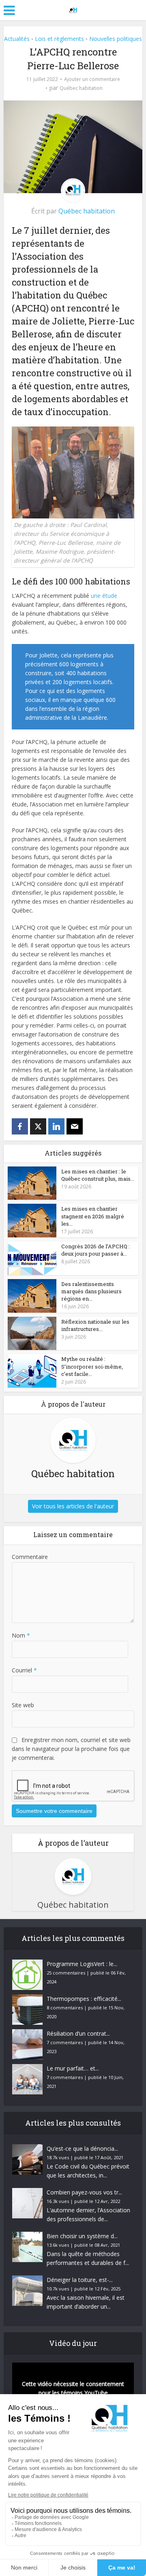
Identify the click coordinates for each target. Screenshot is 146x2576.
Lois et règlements (59, 39)
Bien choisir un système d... (82, 2236)
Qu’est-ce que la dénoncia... (82, 2148)
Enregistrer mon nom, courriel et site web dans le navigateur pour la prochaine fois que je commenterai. (71, 1749)
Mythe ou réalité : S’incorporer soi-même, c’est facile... (92, 1366)
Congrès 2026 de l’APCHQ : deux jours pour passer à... (96, 1250)
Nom (21, 1635)
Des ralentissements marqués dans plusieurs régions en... (91, 1291)
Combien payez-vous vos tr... (84, 2192)
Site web (23, 1705)
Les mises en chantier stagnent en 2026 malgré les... (93, 1216)
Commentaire (30, 1557)
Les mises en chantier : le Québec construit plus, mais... (98, 1175)
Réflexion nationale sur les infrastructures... (95, 1325)
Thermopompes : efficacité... (84, 1999)
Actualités (17, 39)
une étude (104, 596)
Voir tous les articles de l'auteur (73, 1506)
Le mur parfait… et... (73, 2068)
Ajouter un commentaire (92, 79)
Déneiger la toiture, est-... (80, 2280)
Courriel (24, 1670)
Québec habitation (81, 88)
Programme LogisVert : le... (82, 1964)
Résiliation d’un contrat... (78, 2033)
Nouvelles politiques (116, 39)
